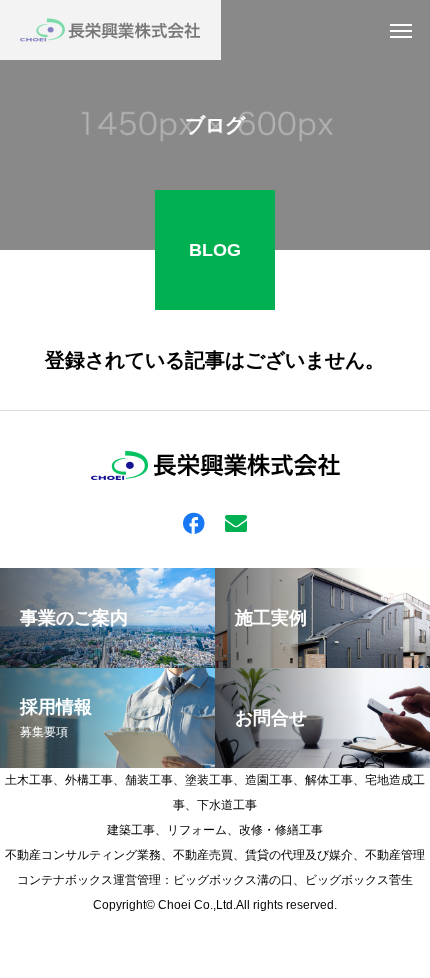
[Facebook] (194, 522)
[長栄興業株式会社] (110, 30)
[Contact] (236, 522)
